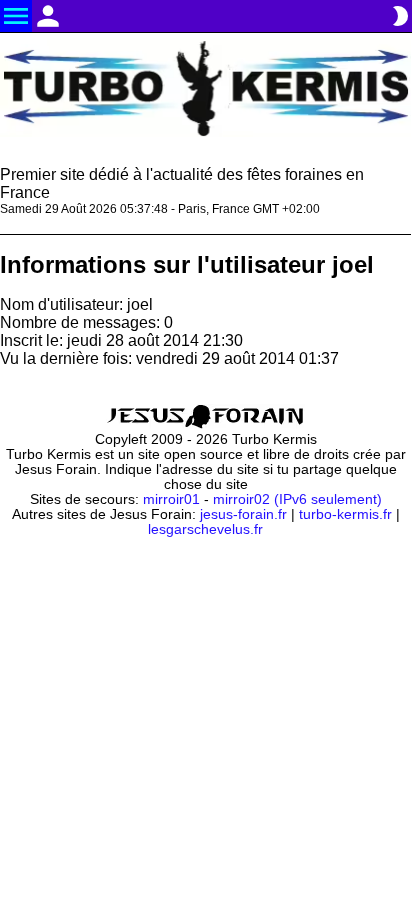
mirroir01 (171, 499)
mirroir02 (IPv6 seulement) (297, 499)
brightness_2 (400, 16)
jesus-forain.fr (243, 514)
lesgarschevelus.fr (205, 529)
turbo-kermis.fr (345, 514)
